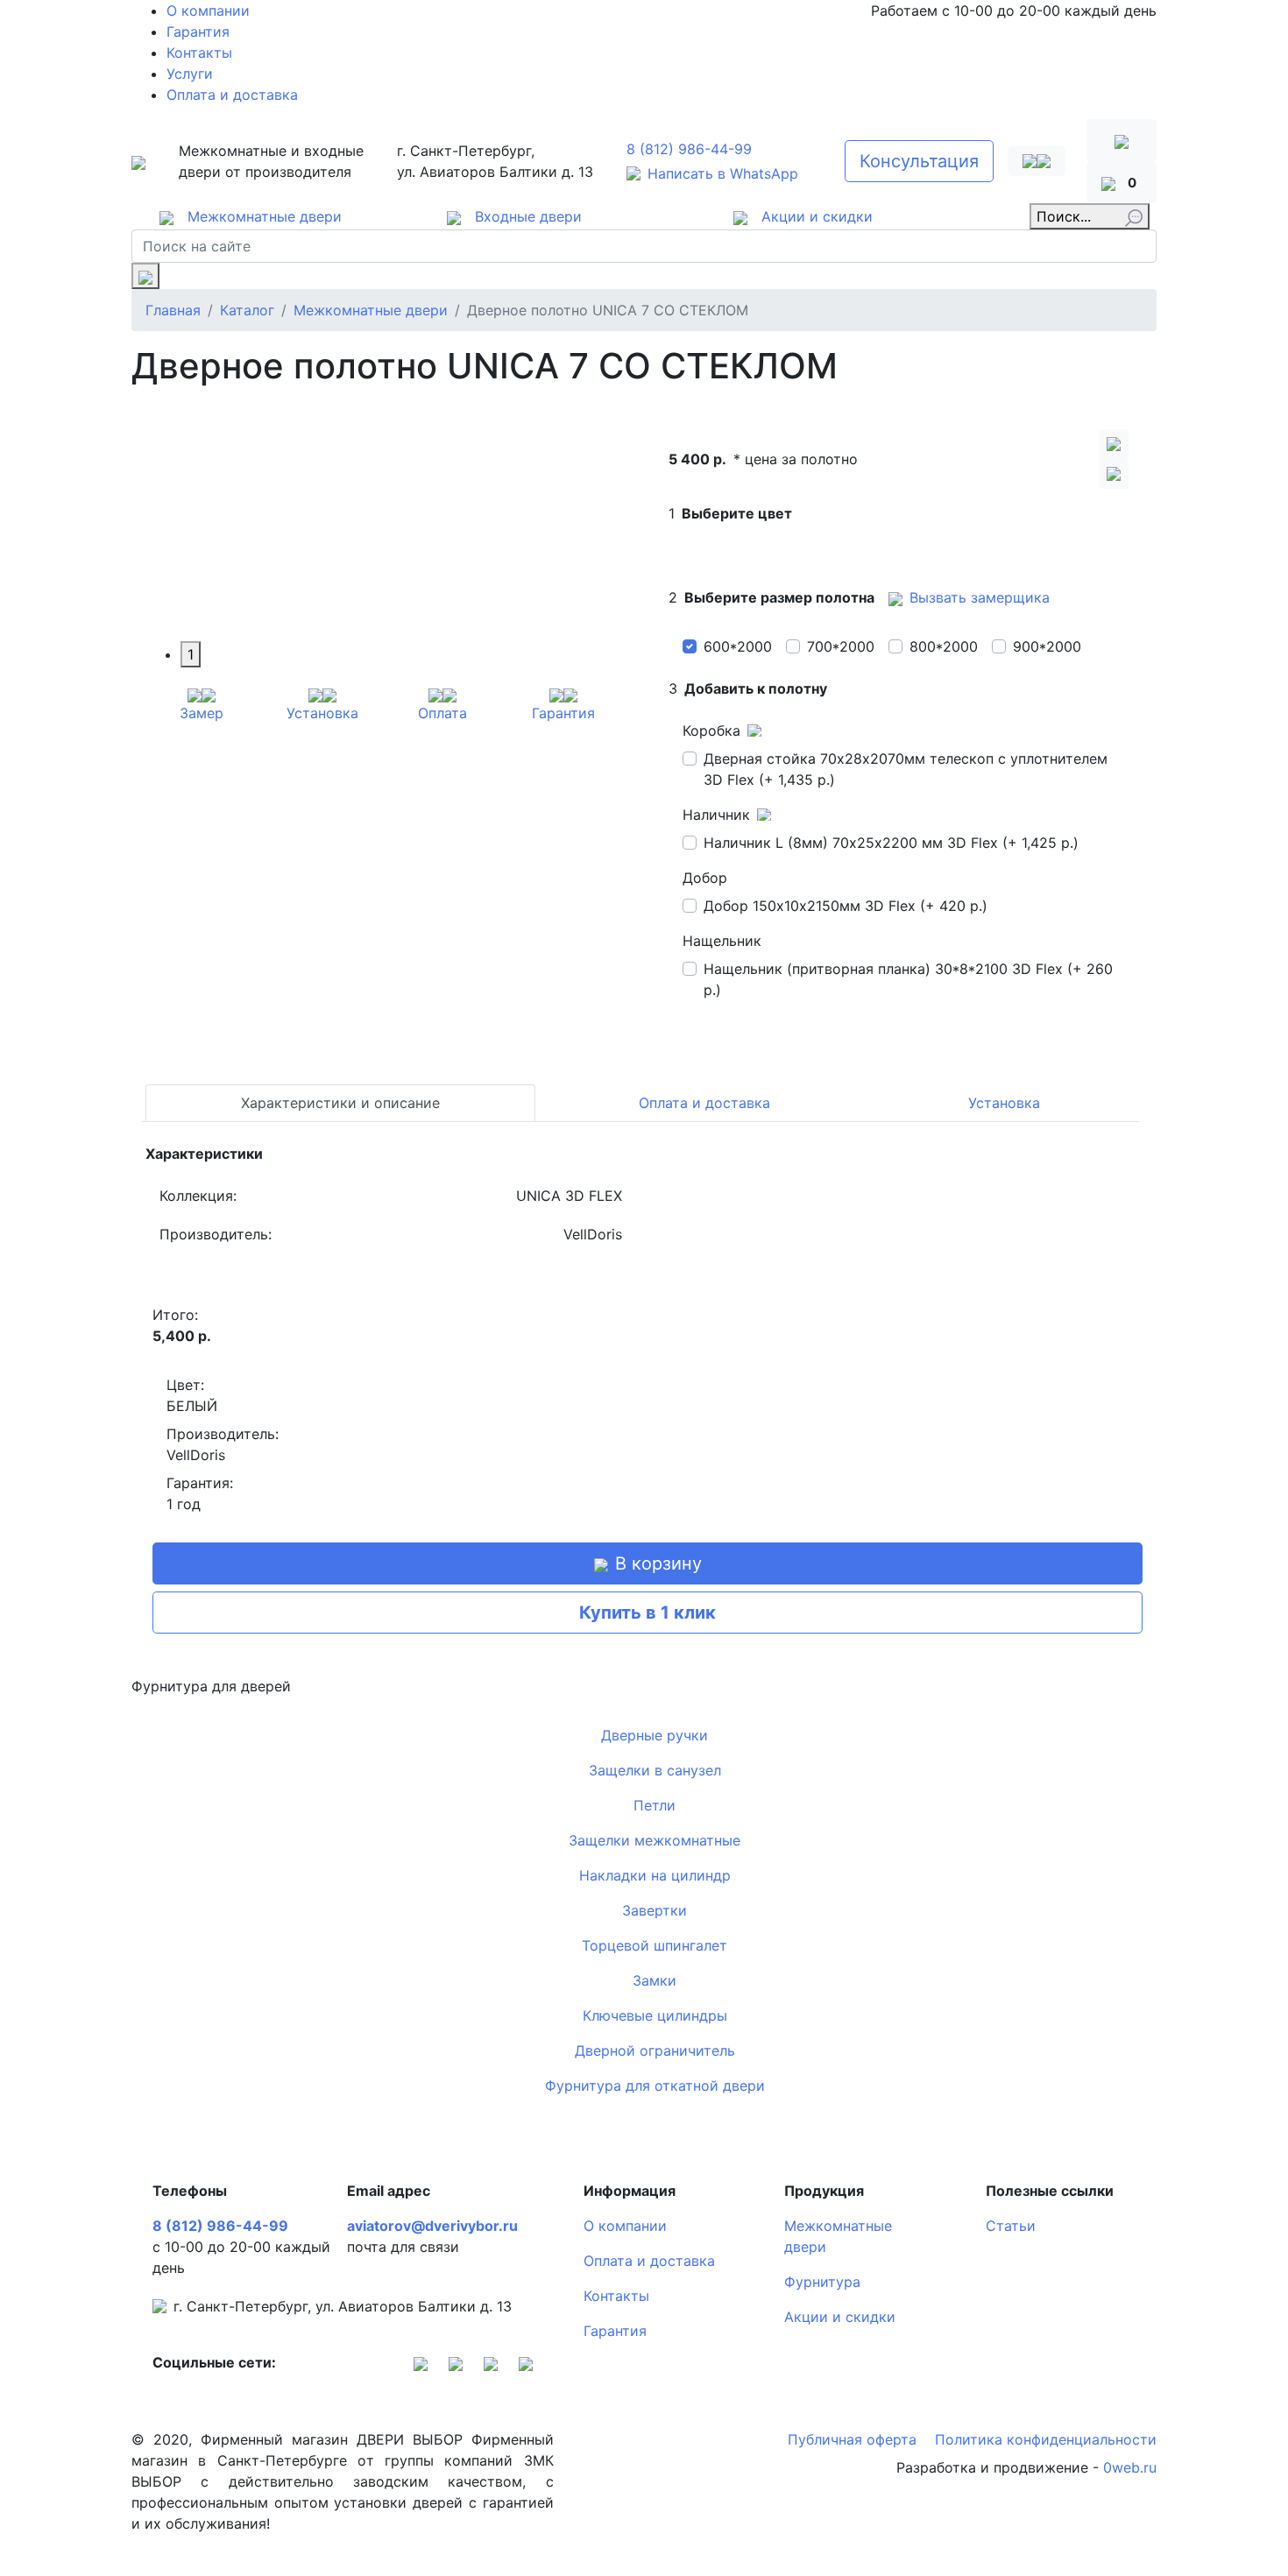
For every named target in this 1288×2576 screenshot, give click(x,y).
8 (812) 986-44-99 (689, 149)
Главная (173, 310)
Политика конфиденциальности (1046, 2439)
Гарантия (198, 32)
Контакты (199, 53)
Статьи (1011, 2226)
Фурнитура (822, 2282)
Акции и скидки (840, 2317)
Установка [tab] (1004, 1103)
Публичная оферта (854, 2439)
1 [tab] (191, 654)
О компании (208, 11)
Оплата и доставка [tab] (704, 1103)
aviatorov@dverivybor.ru (432, 2226)
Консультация (919, 161)
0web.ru (1130, 2467)
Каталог (247, 310)
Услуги (190, 74)
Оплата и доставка (232, 95)
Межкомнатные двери (371, 310)
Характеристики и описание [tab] (340, 1103)
